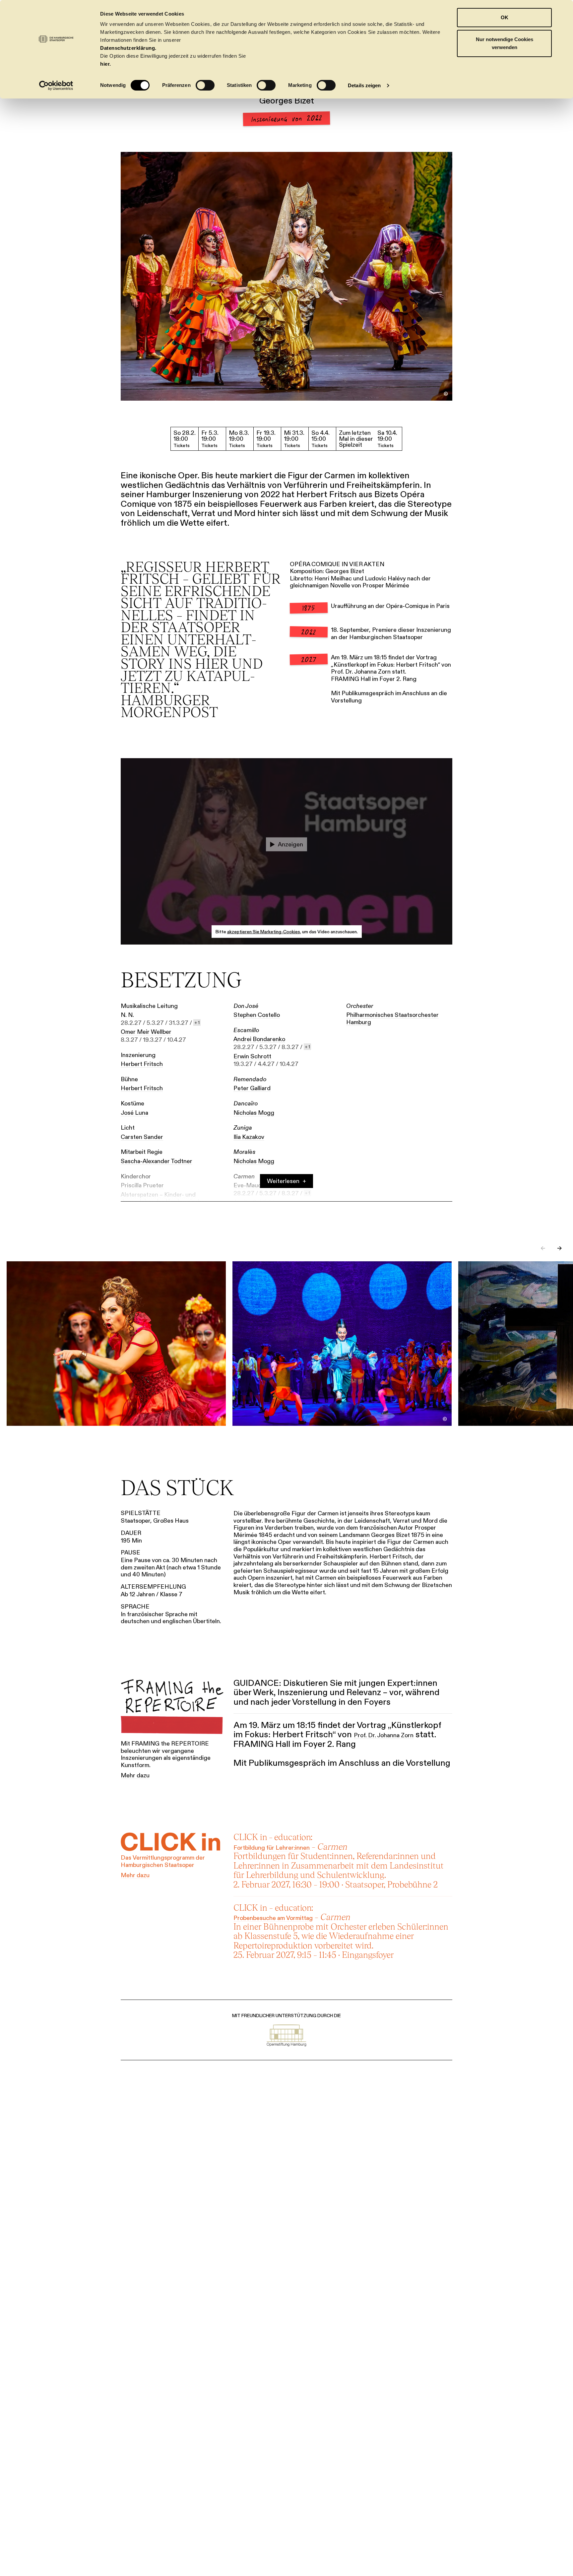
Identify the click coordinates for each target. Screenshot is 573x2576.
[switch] (205, 85)
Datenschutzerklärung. (128, 48)
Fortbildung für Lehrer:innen (272, 1848)
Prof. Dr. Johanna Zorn (361, 672)
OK (505, 17)
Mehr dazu (135, 1776)
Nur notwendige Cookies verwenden (505, 43)
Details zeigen (364, 85)
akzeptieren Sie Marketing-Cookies (264, 932)
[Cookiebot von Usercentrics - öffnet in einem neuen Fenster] (56, 86)
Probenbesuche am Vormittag (273, 1918)
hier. (106, 64)
